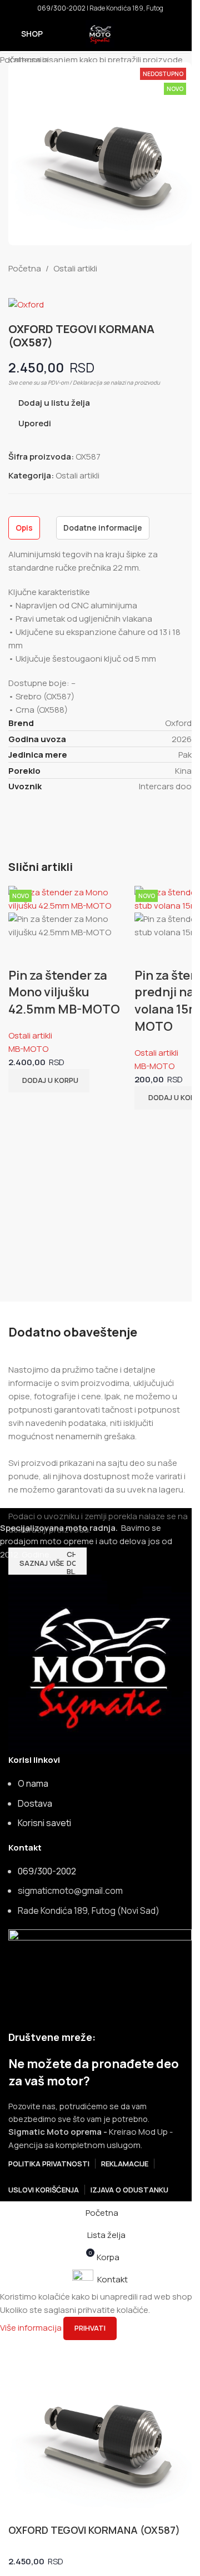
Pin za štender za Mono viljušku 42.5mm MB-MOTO (64, 992)
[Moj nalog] (167, 34)
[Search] (187, 34)
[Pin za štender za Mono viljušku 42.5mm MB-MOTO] (69, 898)
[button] (49, 1081)
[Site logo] (100, 33)
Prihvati (90, 2328)
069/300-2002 (61, 8)
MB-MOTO (28, 1049)
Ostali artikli (30, 1035)
